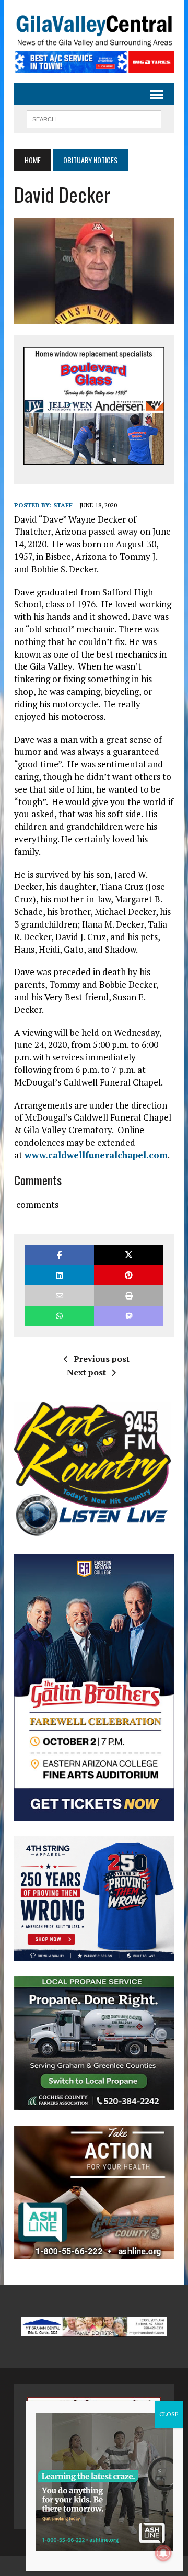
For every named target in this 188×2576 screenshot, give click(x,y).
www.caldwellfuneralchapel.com (96, 1155)
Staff (63, 505)
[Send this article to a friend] (59, 1296)
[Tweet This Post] (129, 1255)
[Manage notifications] (163, 2553)
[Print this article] (129, 1296)
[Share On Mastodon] (129, 1316)
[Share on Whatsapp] (59, 1316)
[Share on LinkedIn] (59, 1275)
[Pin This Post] (129, 1275)
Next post (86, 1372)
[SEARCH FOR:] (94, 118)
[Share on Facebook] (59, 1255)
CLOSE (169, 2414)
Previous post (102, 1359)
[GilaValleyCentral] (94, 31)
